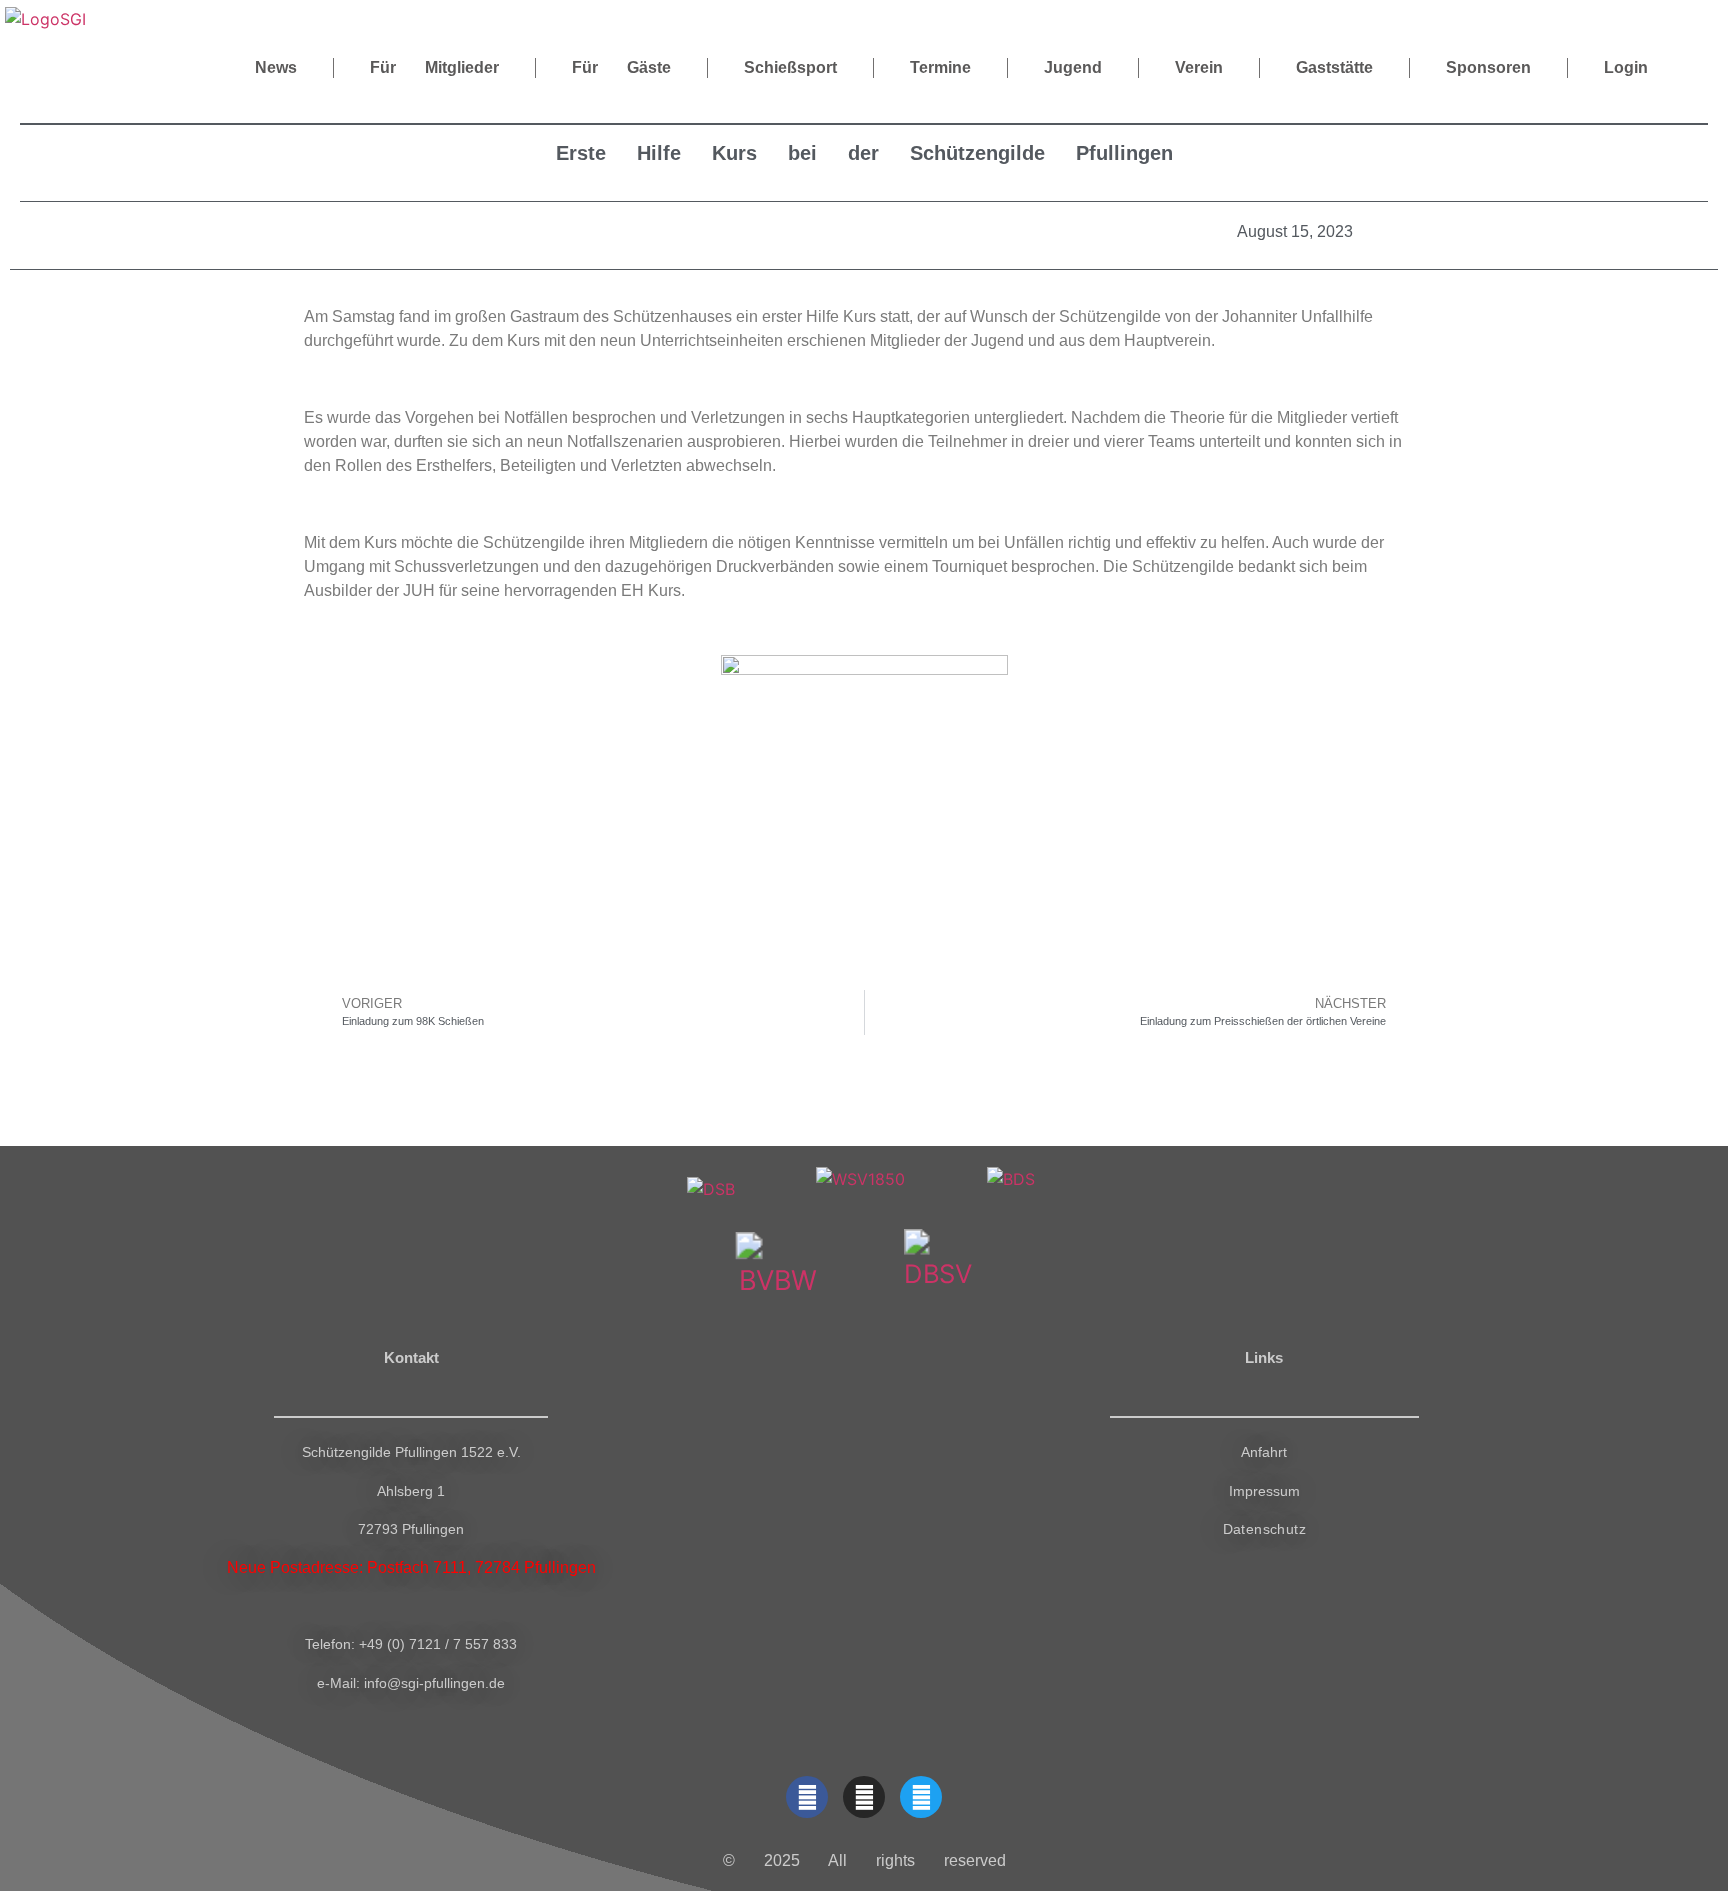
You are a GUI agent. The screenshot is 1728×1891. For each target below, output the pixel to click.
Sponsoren (1488, 67)
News (276, 67)
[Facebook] (807, 1797)
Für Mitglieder (434, 67)
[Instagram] (864, 1797)
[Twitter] (921, 1797)
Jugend (1073, 67)
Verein (1199, 67)
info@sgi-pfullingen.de (434, 1683)
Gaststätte (1334, 67)
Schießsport (790, 67)
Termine (940, 67)
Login (1626, 67)
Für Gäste (621, 67)
